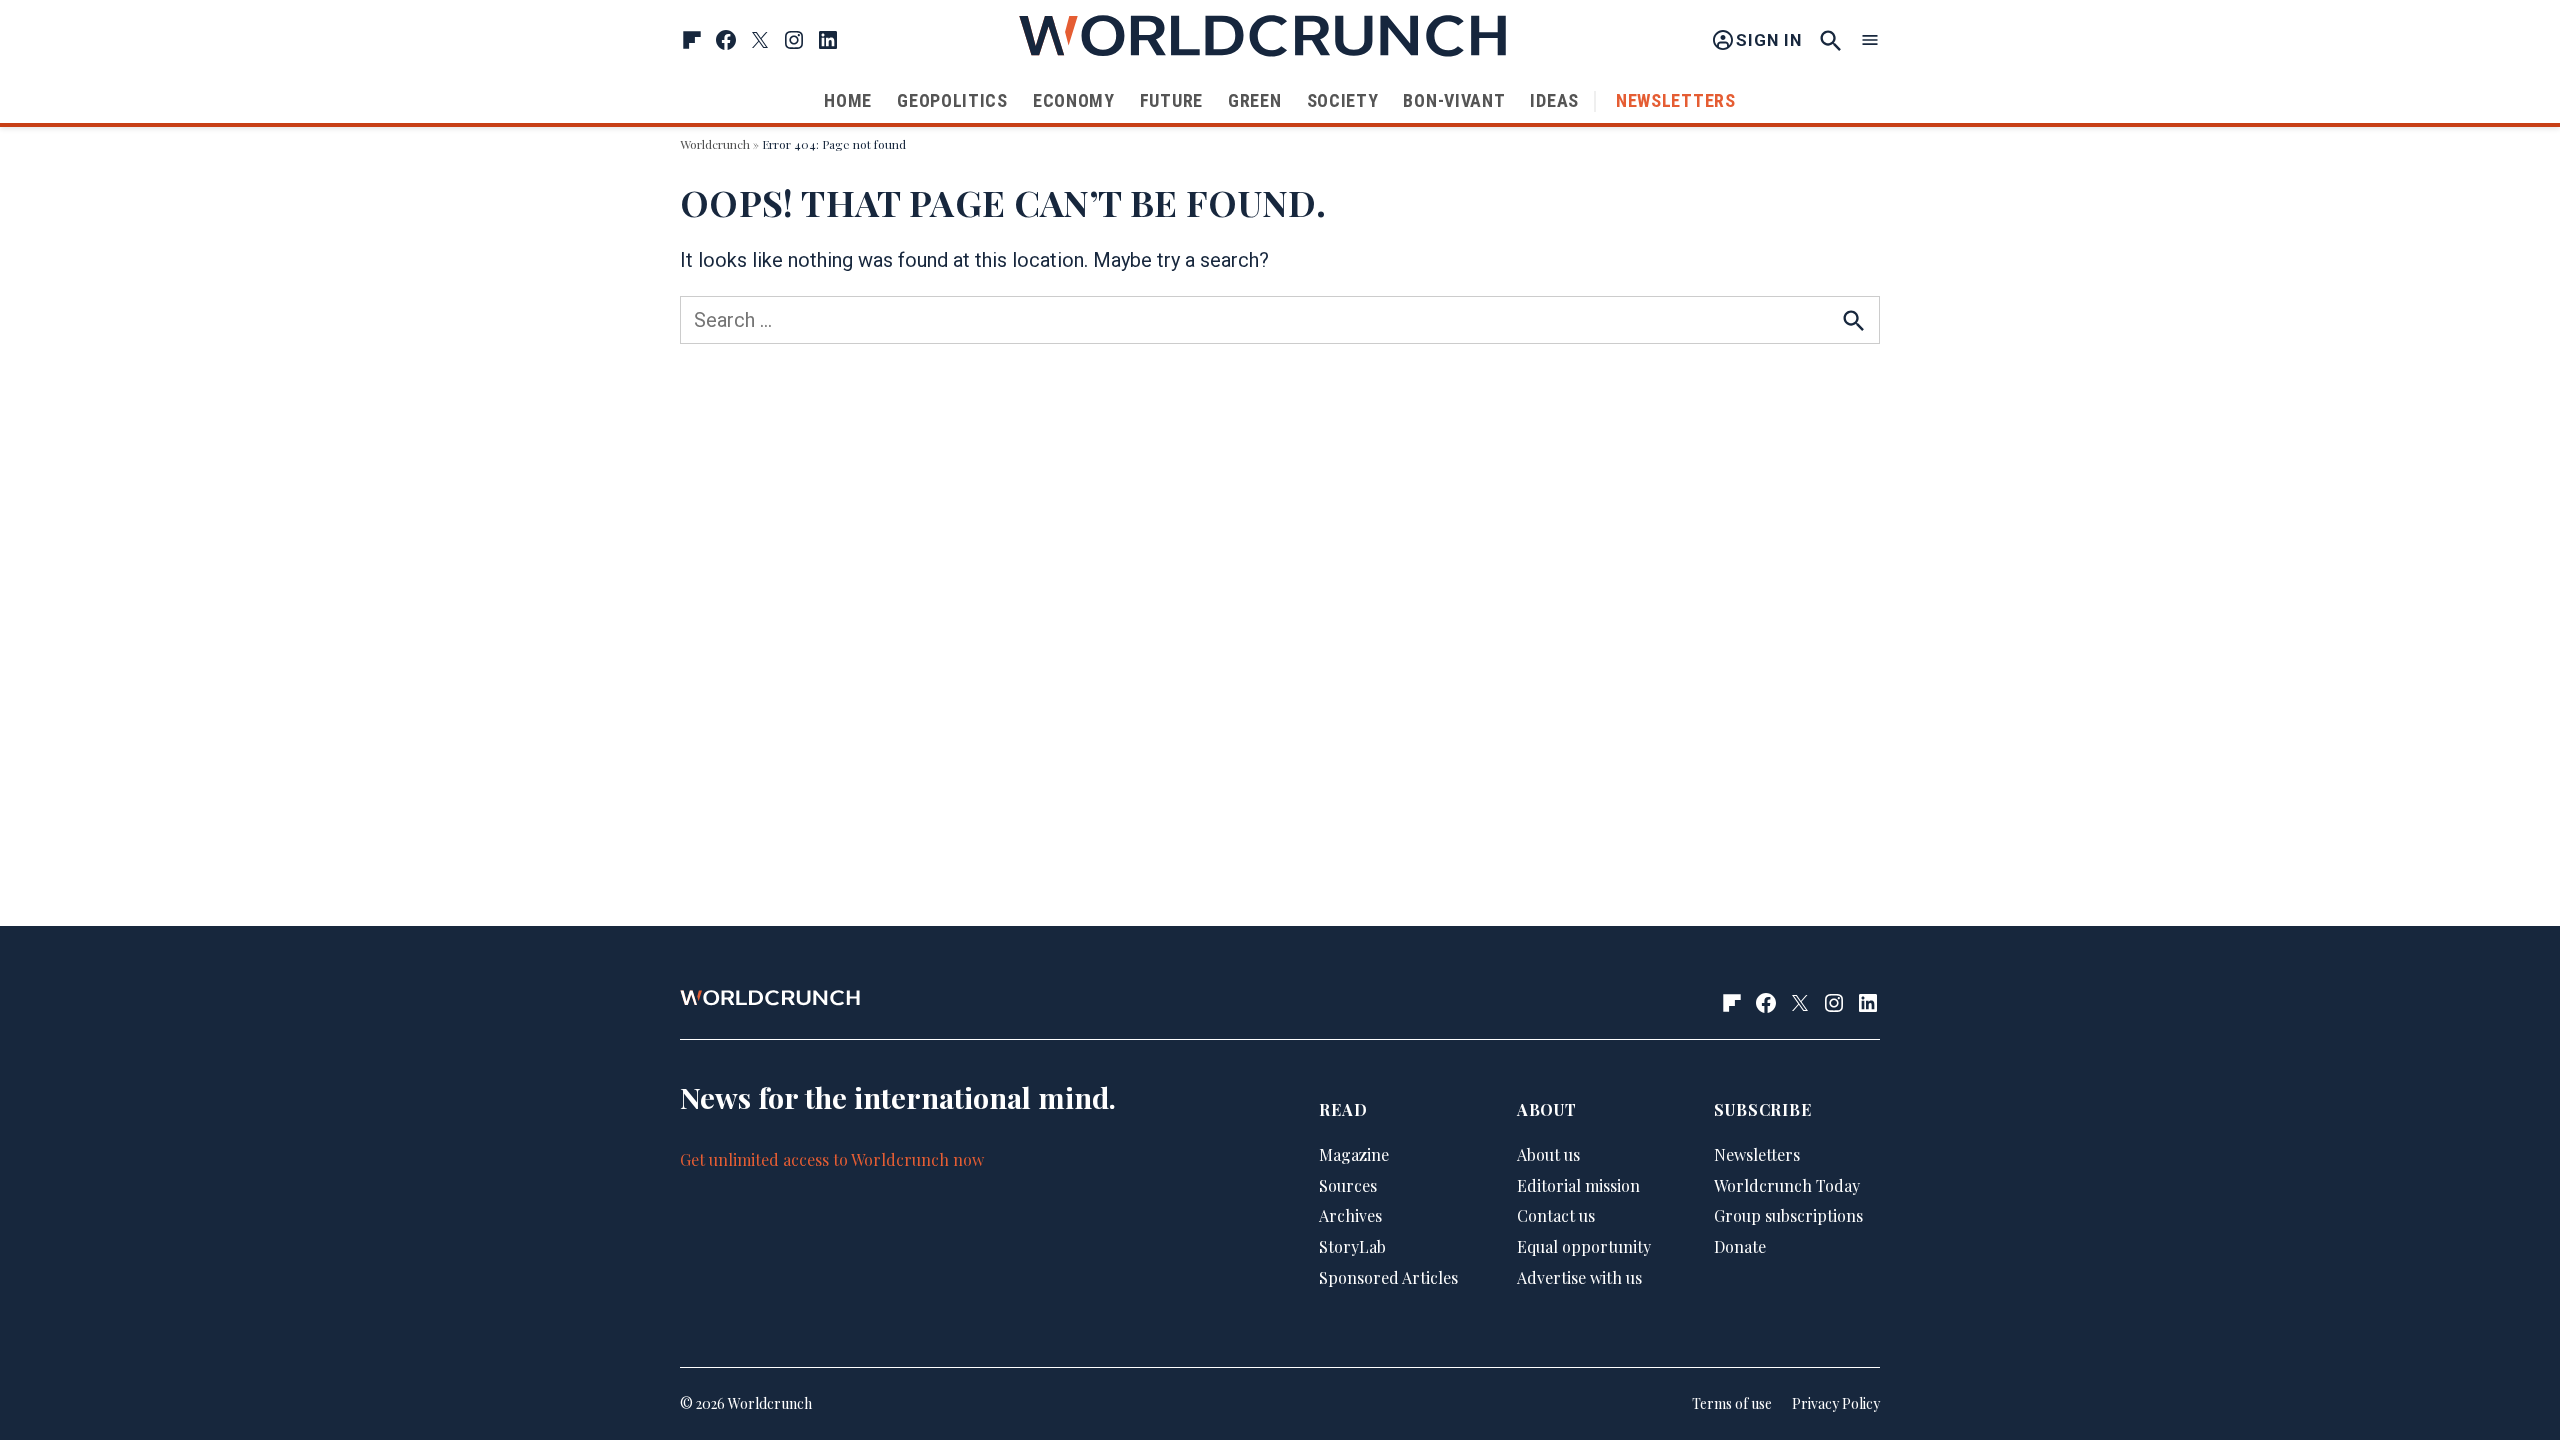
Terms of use (1732, 1403)
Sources (1348, 1185)
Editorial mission (1578, 1185)
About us (1548, 1154)
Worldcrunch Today (1787, 1185)
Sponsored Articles (1388, 1277)
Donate (1740, 1246)
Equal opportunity (1584, 1246)
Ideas (1554, 100)
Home (848, 100)
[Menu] (1870, 40)
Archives (1350, 1215)
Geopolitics (952, 100)
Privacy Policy (1836, 1403)
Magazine (1354, 1154)
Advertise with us (1579, 1277)
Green (1255, 100)
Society (1343, 100)
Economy (1074, 100)
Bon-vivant (1454, 100)
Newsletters (1676, 100)
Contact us (1556, 1215)
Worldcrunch (715, 144)
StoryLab (1352, 1246)
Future (1171, 100)
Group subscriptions (1788, 1215)
